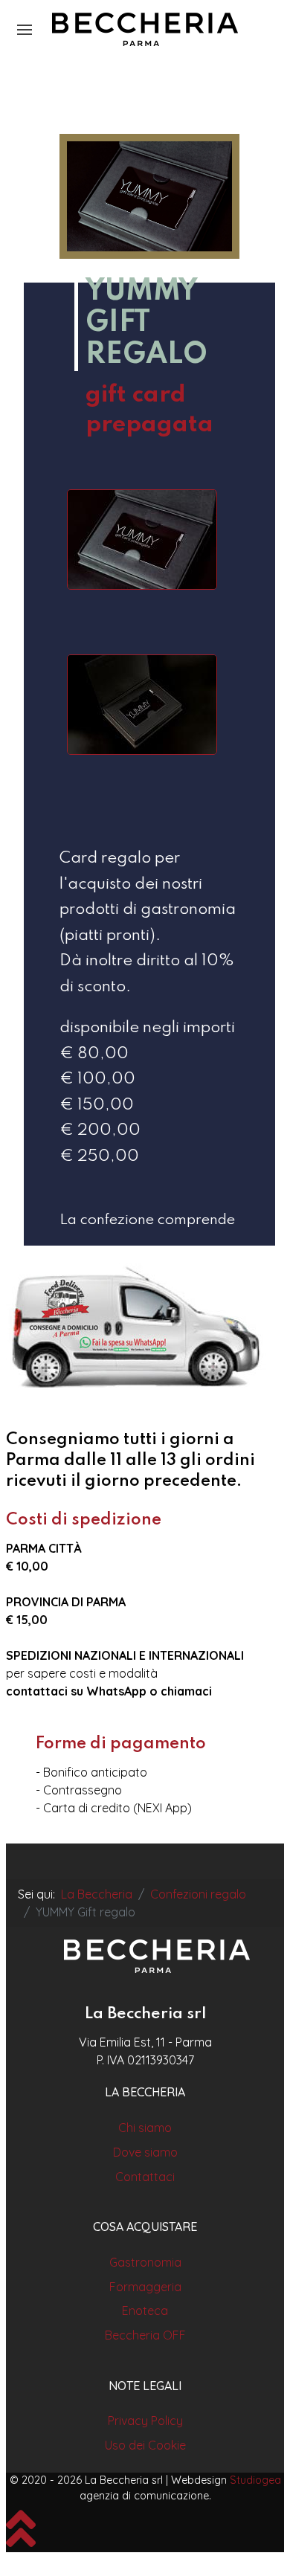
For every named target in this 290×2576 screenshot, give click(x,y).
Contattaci (145, 2177)
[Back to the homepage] (145, 30)
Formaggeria (145, 2287)
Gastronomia (145, 2262)
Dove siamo (145, 2152)
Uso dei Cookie (145, 2445)
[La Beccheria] (157, 1957)
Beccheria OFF (145, 2335)
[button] (25, 30)
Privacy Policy (145, 2421)
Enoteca (145, 2311)
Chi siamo (145, 2128)
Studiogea (255, 2480)
